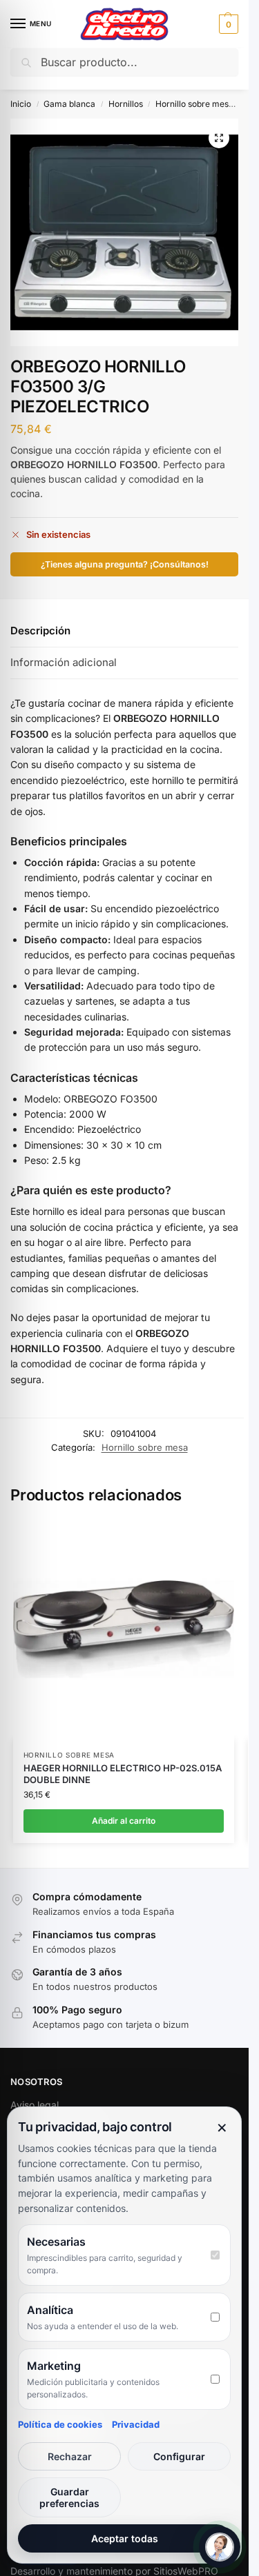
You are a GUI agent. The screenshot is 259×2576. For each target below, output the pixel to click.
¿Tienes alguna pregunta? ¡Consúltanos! (125, 564)
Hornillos (126, 104)
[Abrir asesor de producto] (220, 2547)
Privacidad (136, 2424)
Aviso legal (35, 2105)
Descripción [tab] (40, 631)
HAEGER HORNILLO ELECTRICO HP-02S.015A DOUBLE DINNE (123, 1774)
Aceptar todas (125, 2538)
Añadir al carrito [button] (124, 1821)
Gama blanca (69, 104)
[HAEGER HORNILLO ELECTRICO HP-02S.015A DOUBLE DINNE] (124, 1629)
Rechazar (70, 2456)
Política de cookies (60, 2424)
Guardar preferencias (69, 2497)
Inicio (21, 104)
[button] (227, 24)
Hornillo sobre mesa (194, 104)
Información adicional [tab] (64, 662)
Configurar (179, 2456)
